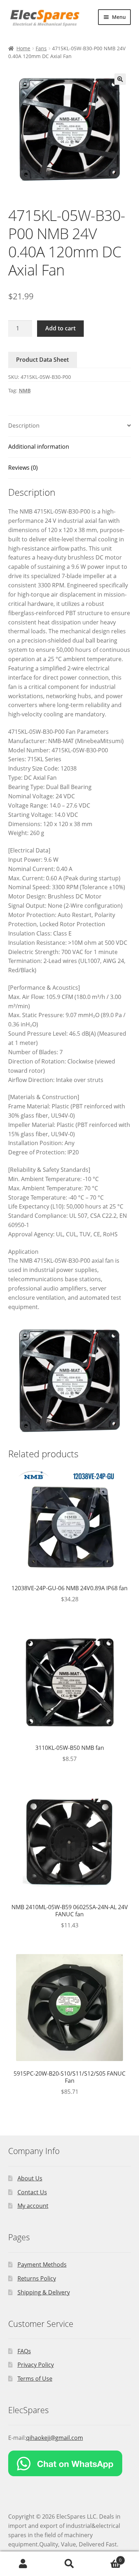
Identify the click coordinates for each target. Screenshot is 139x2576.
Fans (41, 48)
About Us (30, 2178)
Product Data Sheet (42, 360)
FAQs (24, 2351)
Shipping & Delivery (44, 2292)
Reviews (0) (23, 468)
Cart (107, 2558)
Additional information (39, 447)
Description (24, 426)
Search (69, 2564)
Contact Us (32, 2192)
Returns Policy (37, 2278)
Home (23, 48)
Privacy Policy (36, 2365)
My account (33, 2206)
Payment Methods (42, 2265)
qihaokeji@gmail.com (55, 2438)
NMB (25, 390)
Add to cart (60, 328)
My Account (23, 2564)
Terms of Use (35, 2379)
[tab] (70, 426)
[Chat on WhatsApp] (70, 2463)
